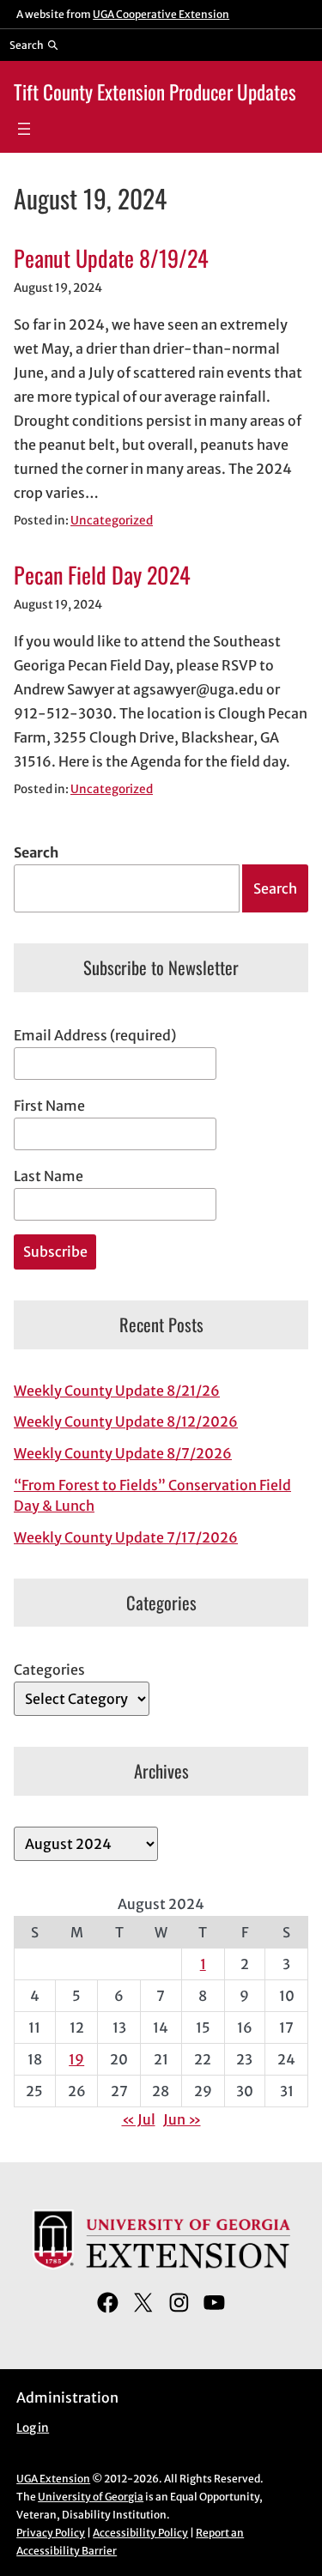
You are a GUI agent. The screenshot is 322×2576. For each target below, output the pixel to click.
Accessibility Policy (140, 2533)
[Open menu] (24, 129)
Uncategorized (112, 521)
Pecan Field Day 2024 (102, 575)
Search (36, 852)
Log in (33, 2428)
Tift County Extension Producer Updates (155, 91)
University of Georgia (91, 2497)
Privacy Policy (51, 2533)
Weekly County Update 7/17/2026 (126, 1537)
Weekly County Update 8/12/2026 (126, 1421)
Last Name (49, 1176)
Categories (49, 1670)
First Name (49, 1106)
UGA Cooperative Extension (161, 14)
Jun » (182, 2119)
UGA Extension (53, 2479)
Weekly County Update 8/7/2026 (123, 1453)
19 (76, 2059)
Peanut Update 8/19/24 (111, 258)
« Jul (139, 2119)
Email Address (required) (95, 1035)
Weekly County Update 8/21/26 (117, 1391)
